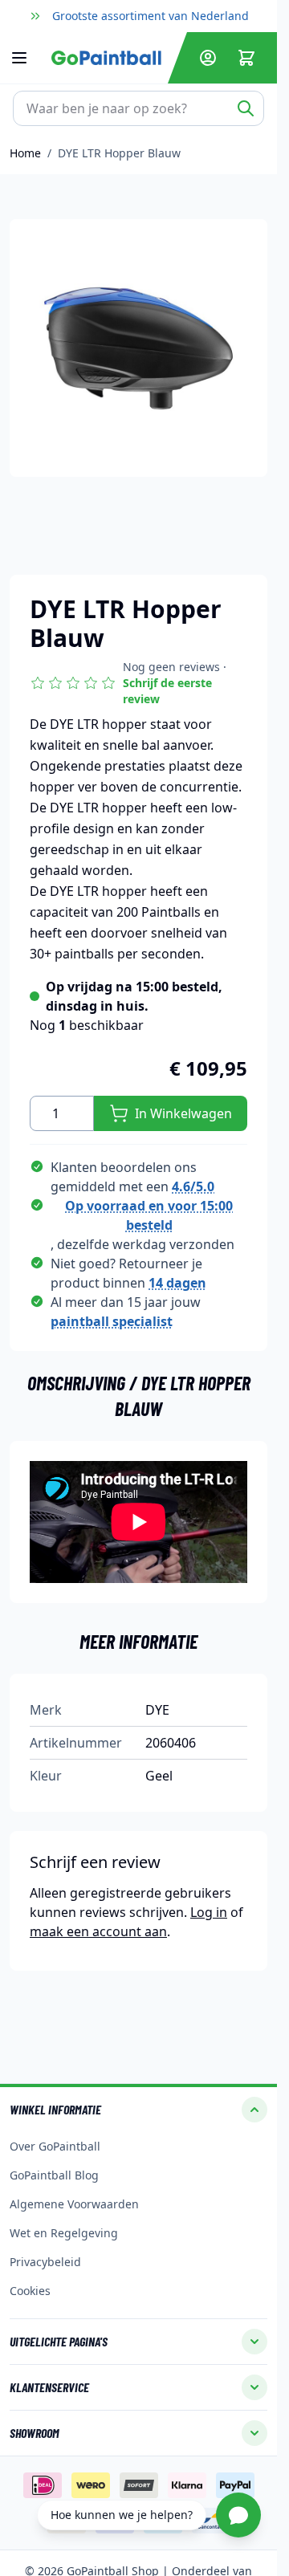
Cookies (30, 2291)
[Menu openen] (27, 58)
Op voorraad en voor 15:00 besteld (149, 1215)
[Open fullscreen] (138, 348)
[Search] (246, 108)
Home (25, 153)
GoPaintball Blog (54, 2175)
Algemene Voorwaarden (74, 2204)
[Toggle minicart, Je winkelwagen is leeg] (246, 58)
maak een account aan (98, 1931)
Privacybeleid (45, 2262)
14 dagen (177, 1283)
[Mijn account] (208, 58)
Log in (209, 1912)
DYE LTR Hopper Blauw (119, 153)
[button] (138, 683)
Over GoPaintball (55, 2146)
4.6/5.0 (193, 1186)
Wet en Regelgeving (64, 2233)
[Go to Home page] (106, 57)
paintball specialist (112, 1321)
